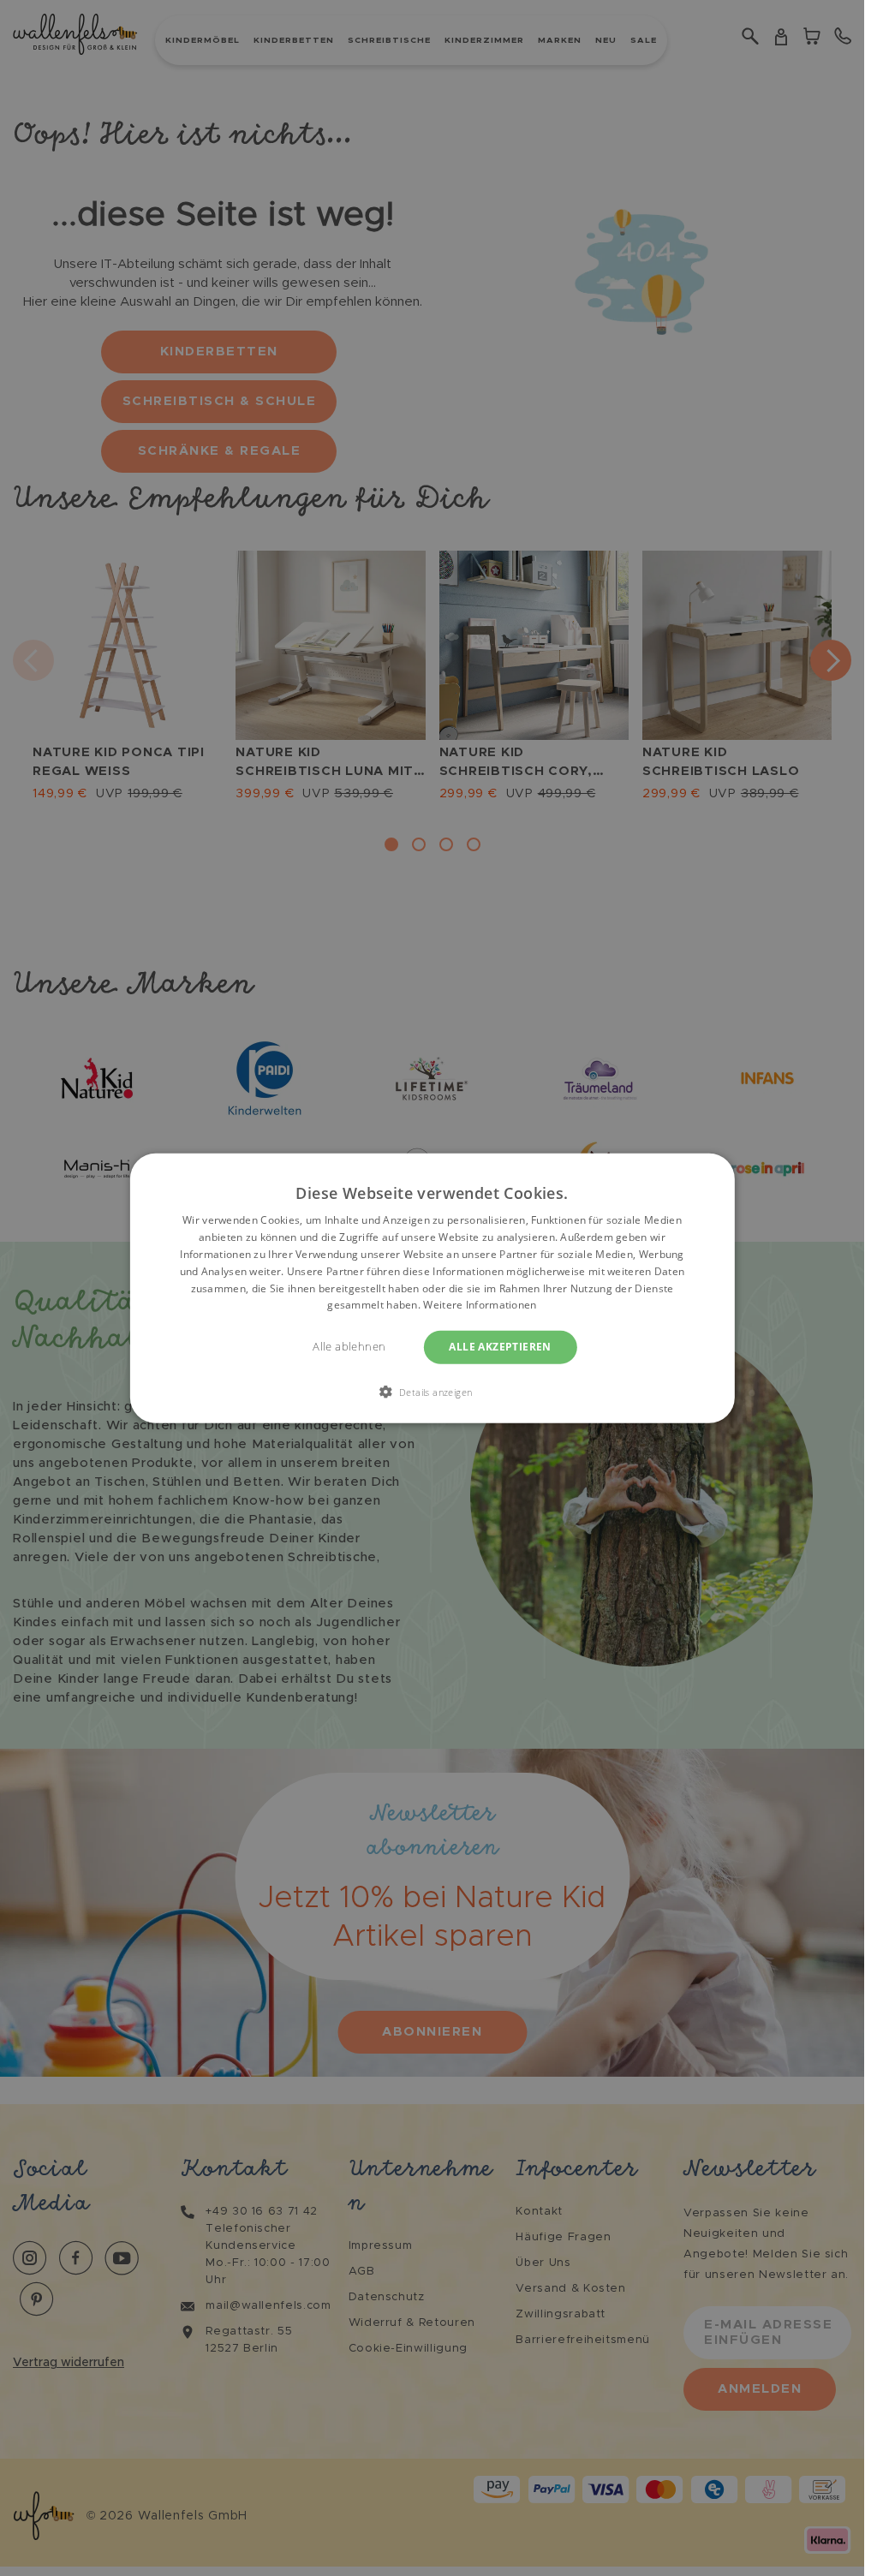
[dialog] (432, 1288)
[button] (433, 1391)
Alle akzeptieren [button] (500, 1347)
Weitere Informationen (480, 1305)
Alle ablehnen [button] (349, 1347)
